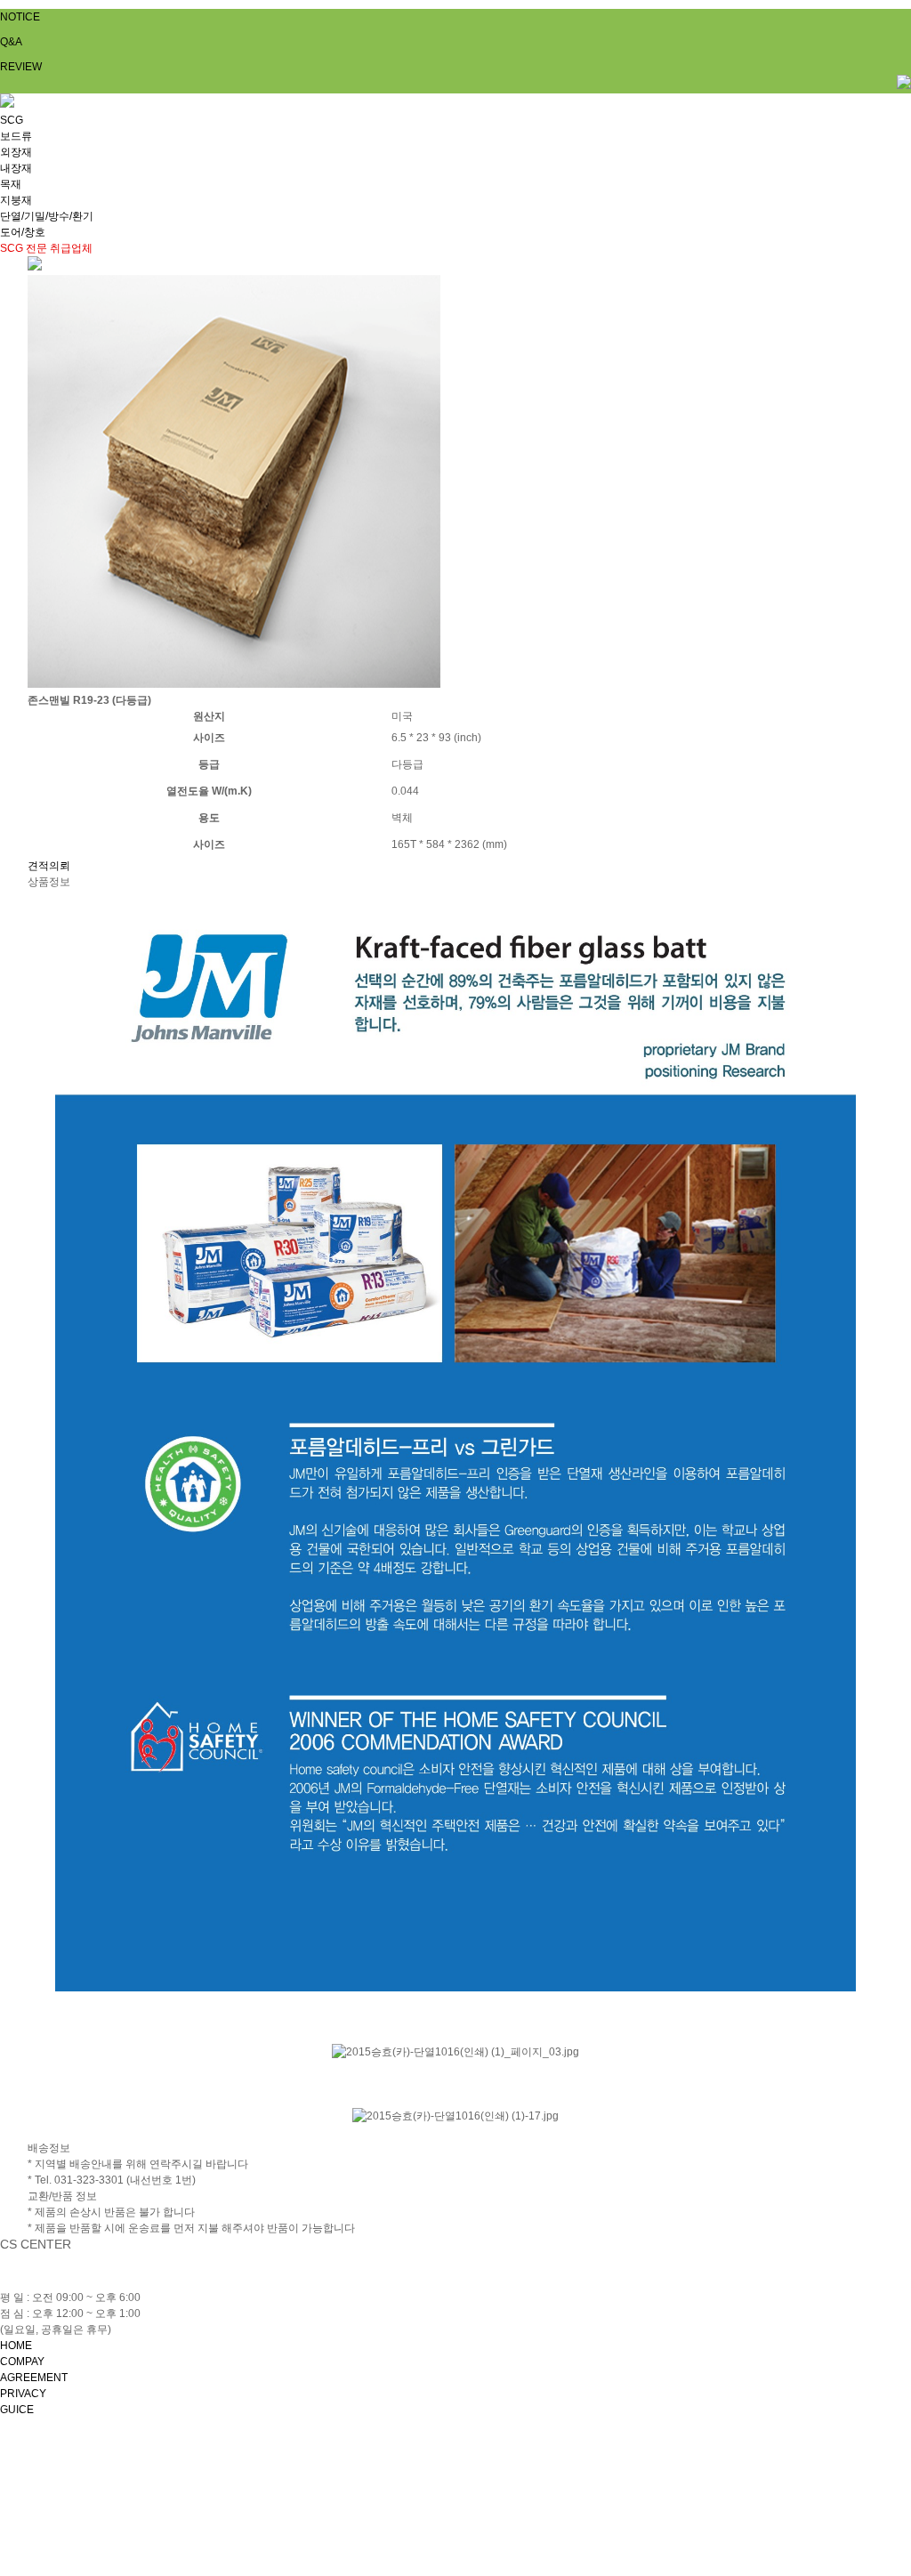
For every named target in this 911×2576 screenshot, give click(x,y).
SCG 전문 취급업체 (46, 248)
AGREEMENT (34, 2378)
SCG (12, 120)
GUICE (17, 2410)
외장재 (16, 152)
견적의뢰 (49, 866)
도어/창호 (23, 232)
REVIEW (21, 67)
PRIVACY (23, 2394)
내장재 (16, 168)
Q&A (11, 42)
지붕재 (16, 200)
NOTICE (20, 17)
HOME (16, 2346)
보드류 (16, 136)
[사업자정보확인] (480, 2468)
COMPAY (22, 2362)
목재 (11, 184)
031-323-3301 (95, 2281)
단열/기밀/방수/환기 (47, 216)
